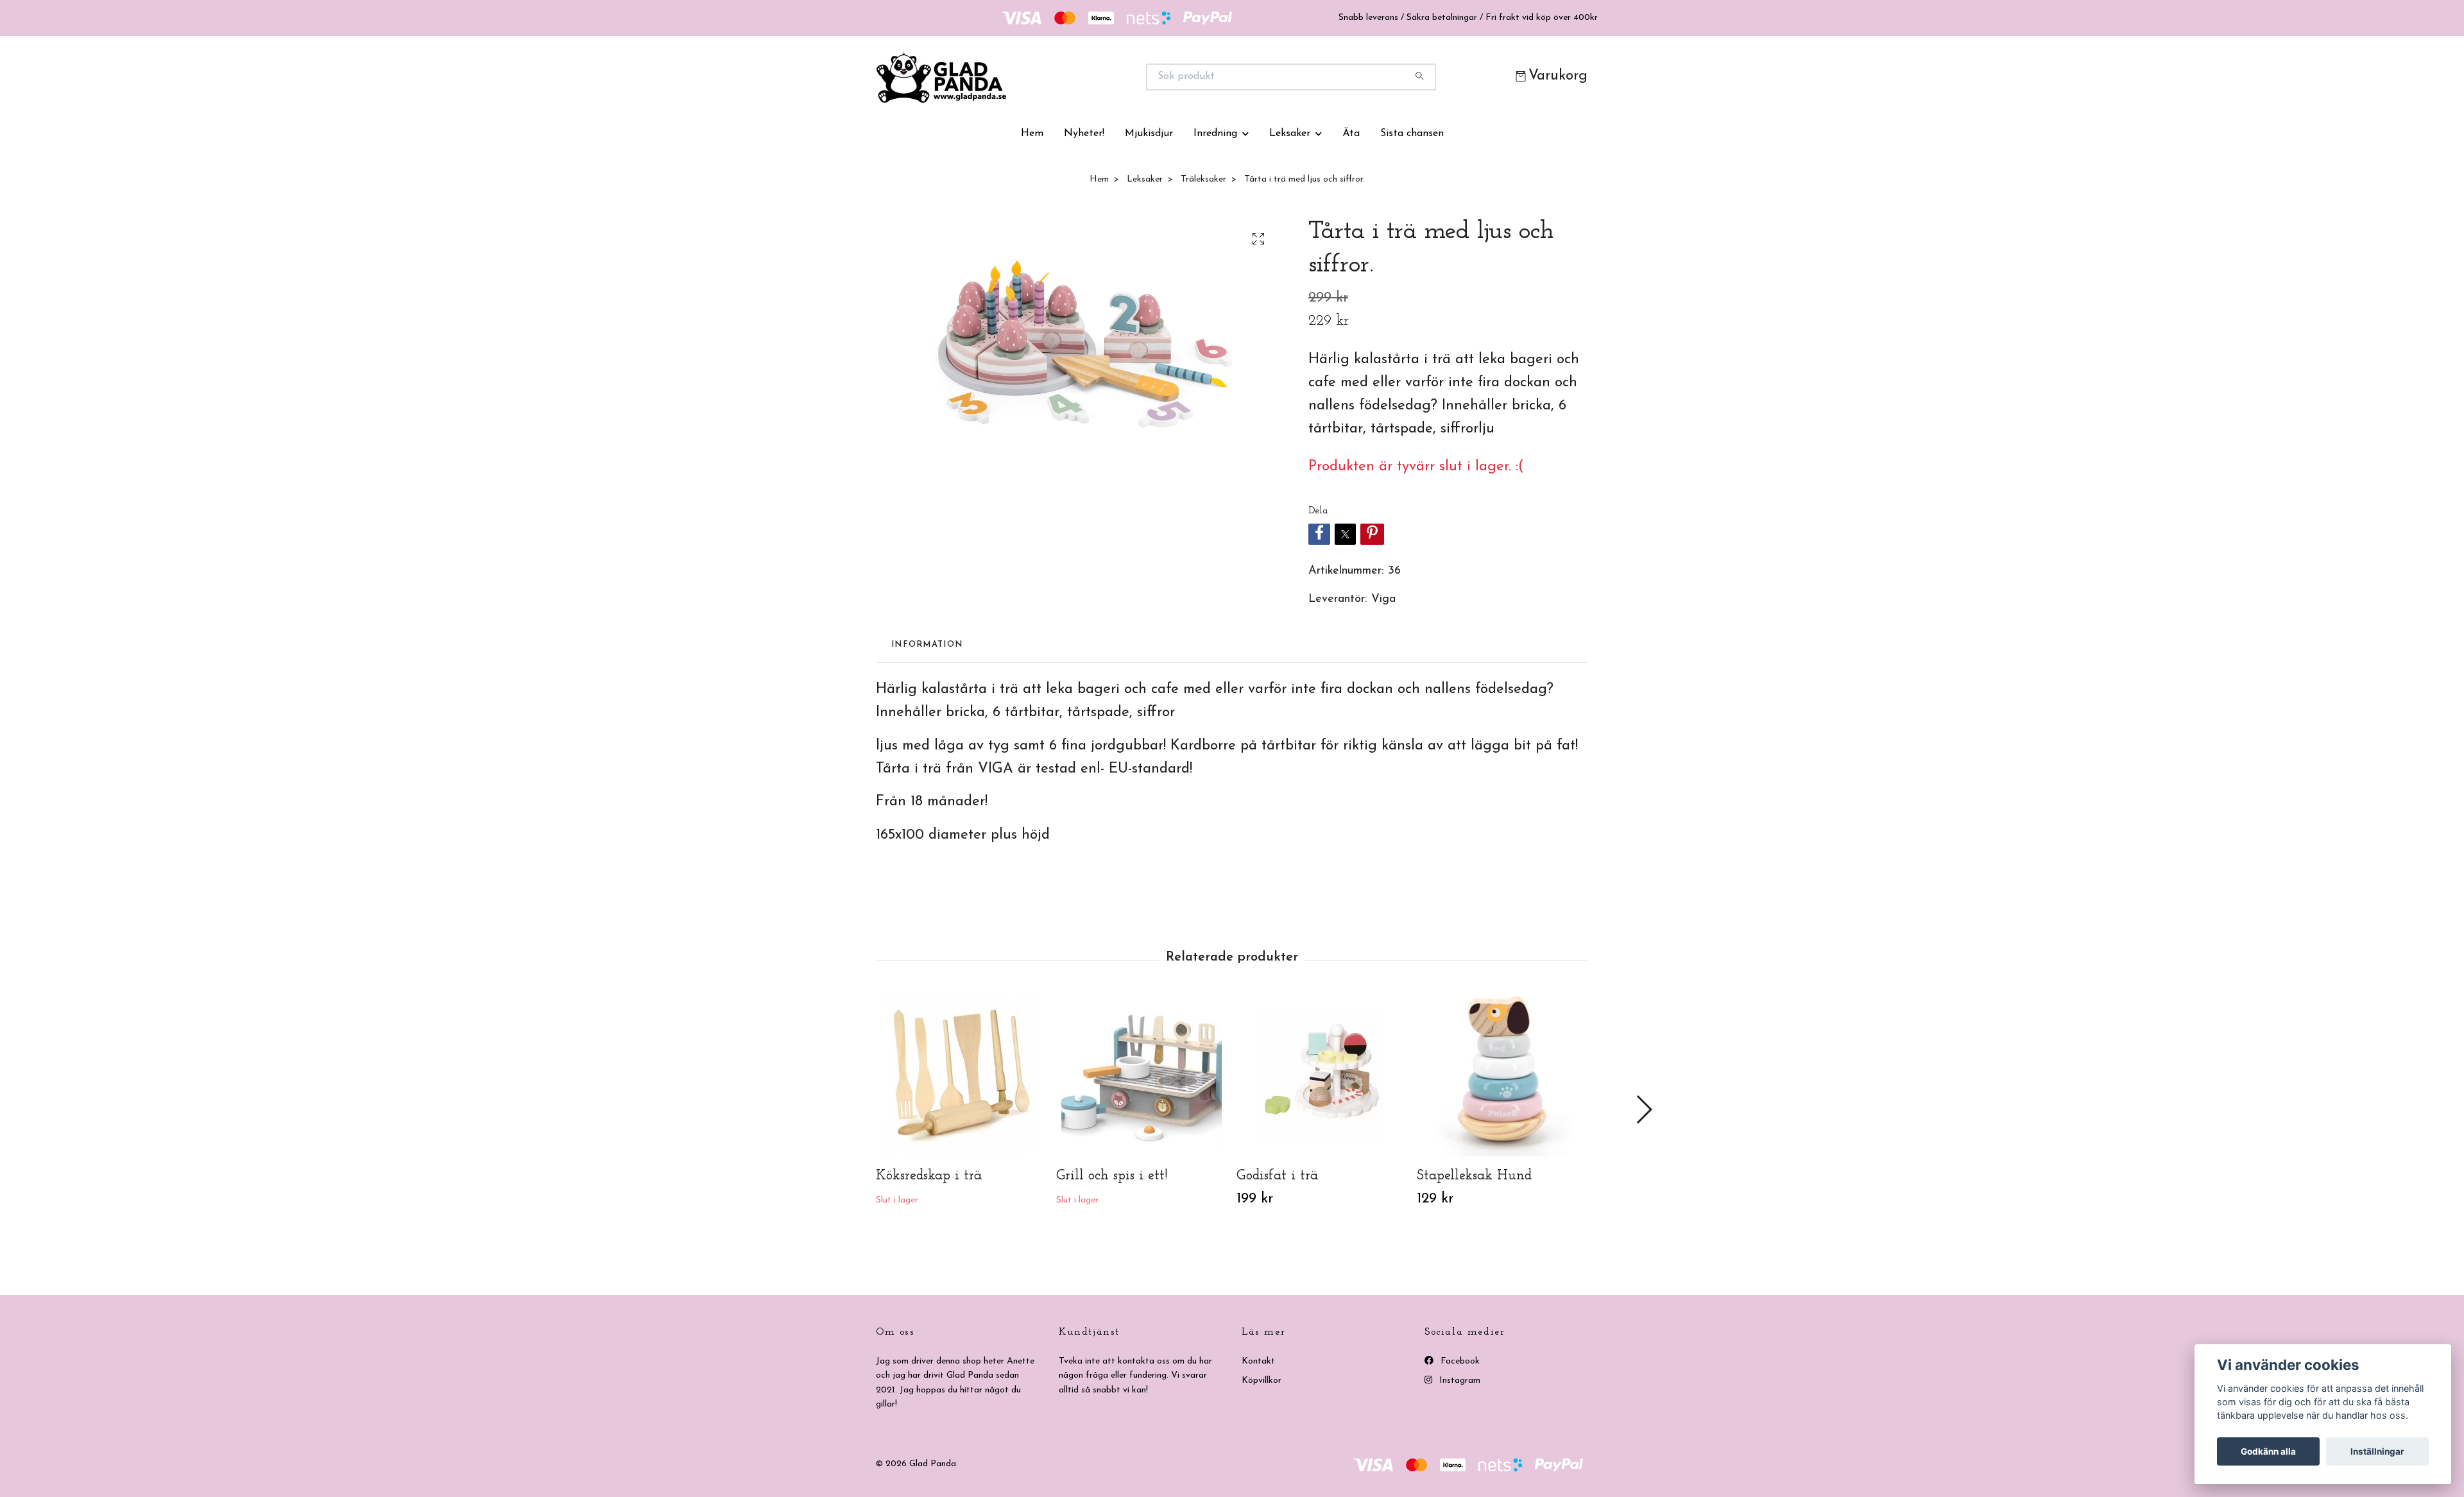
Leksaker (1290, 133)
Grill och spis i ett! (1112, 1176)
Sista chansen (1412, 133)
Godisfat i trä (1277, 1176)
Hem (1032, 133)
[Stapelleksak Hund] (1502, 1076)
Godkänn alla (2268, 1451)
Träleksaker (1203, 179)
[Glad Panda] (1054, 77)
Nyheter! (1084, 133)
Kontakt (1258, 1361)
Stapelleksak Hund (1474, 1176)
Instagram (1459, 1381)
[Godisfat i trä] (1322, 1076)
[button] (1644, 1109)
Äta (1351, 133)
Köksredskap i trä (929, 1176)
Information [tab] (927, 645)
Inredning (1215, 133)
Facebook (1459, 1361)
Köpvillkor (1262, 1381)
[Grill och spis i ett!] (1142, 1076)
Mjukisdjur (1149, 133)
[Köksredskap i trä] (961, 1076)
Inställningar (2377, 1451)
